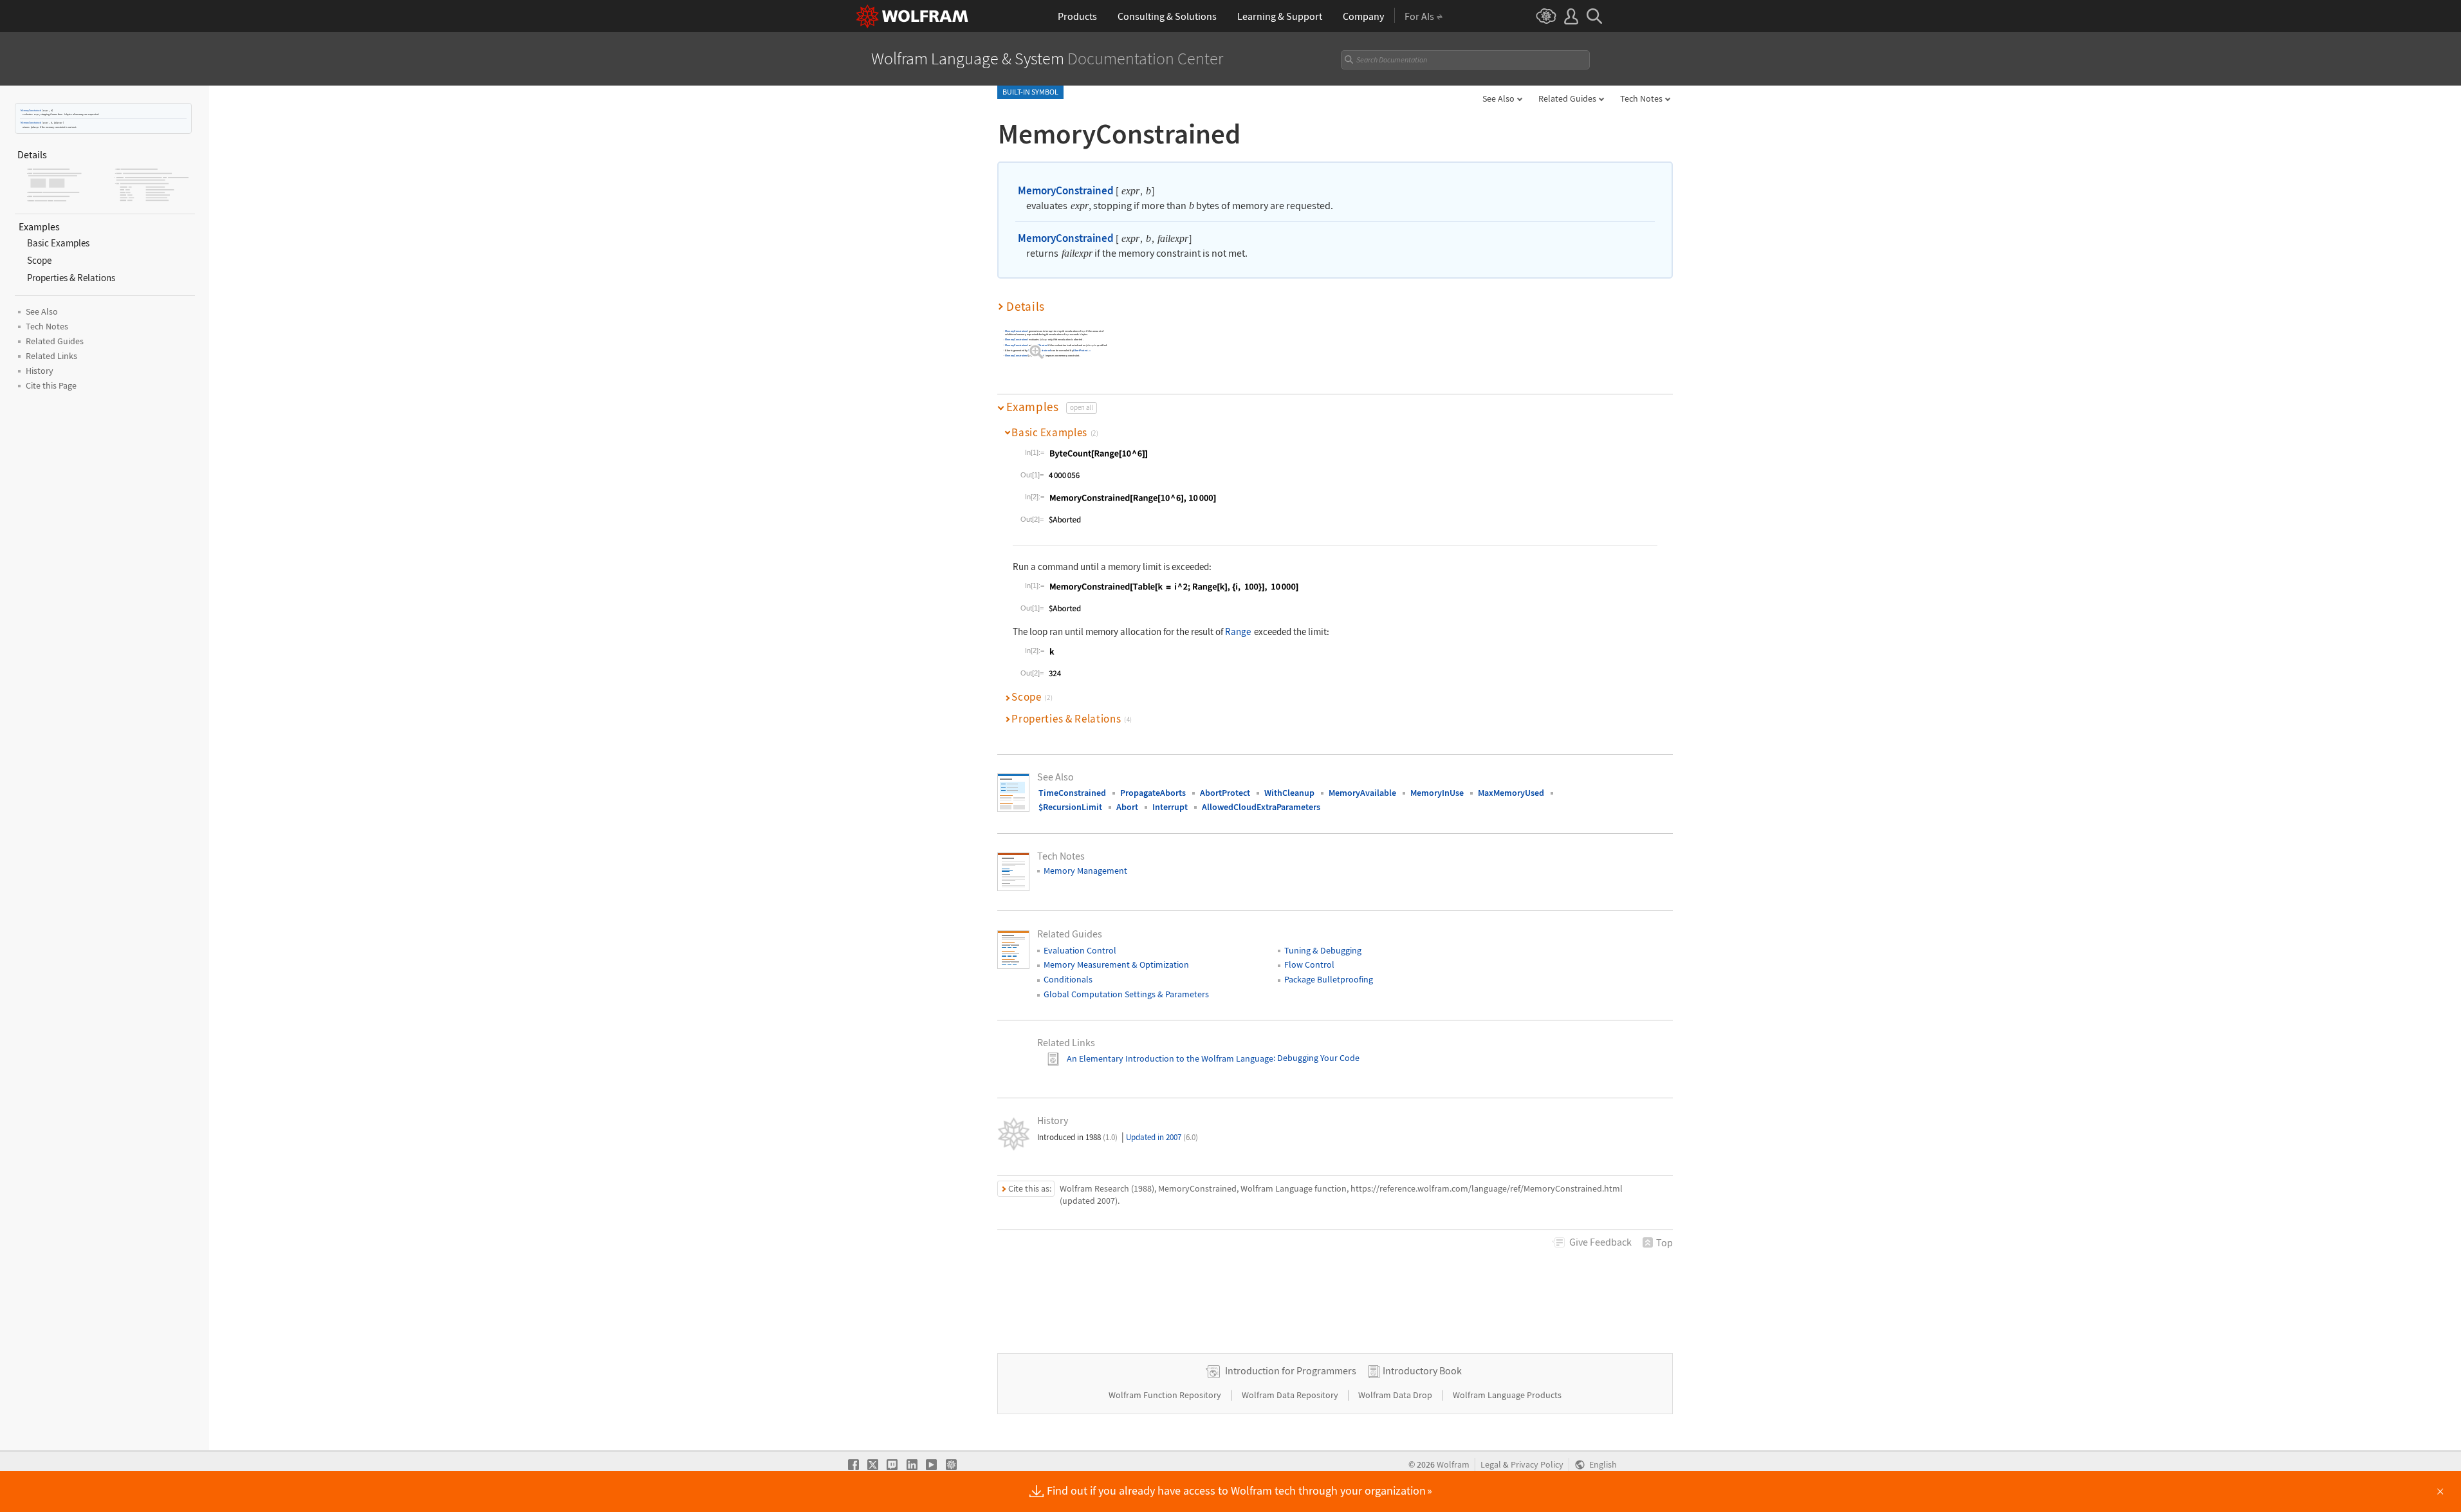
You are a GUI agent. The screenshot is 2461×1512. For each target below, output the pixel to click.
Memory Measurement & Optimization (1116, 964)
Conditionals (1068, 979)
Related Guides (1567, 98)
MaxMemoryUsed (1511, 793)
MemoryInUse (1437, 793)
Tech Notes (1641, 98)
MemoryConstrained (31, 110)
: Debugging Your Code (1316, 1058)
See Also (1498, 98)
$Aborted (1042, 345)
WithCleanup (1289, 793)
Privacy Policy (1537, 1465)
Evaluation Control (1080, 950)
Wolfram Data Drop (1396, 1395)
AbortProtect (1081, 350)
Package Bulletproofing (1329, 979)
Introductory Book (1422, 1370)
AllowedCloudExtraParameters (1261, 807)
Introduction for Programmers (1291, 1370)
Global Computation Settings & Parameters (1126, 994)
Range (1238, 632)
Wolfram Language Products (1507, 1395)
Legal (1491, 1465)
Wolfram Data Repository (1291, 1395)
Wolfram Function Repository (1166, 1395)
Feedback (1600, 1242)
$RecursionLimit (1070, 807)
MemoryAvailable (1362, 793)
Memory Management (1085, 871)
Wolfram (1453, 1465)
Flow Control (1309, 964)
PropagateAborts (1153, 793)
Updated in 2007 (1162, 1137)
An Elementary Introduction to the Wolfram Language (1170, 1058)
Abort (1127, 807)
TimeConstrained (1072, 793)
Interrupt (1170, 807)
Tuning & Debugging (1323, 950)
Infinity (1039, 355)
